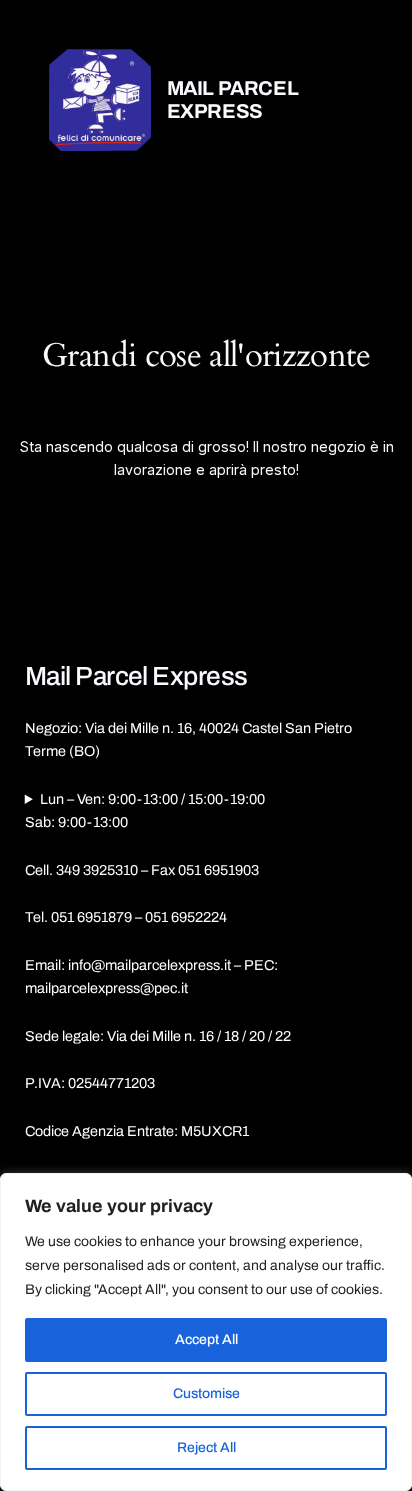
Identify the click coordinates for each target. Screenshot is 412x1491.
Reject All (206, 1447)
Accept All (206, 1339)
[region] (206, 1332)
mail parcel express (233, 99)
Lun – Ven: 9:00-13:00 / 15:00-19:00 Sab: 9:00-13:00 (145, 810)
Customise (206, 1393)
